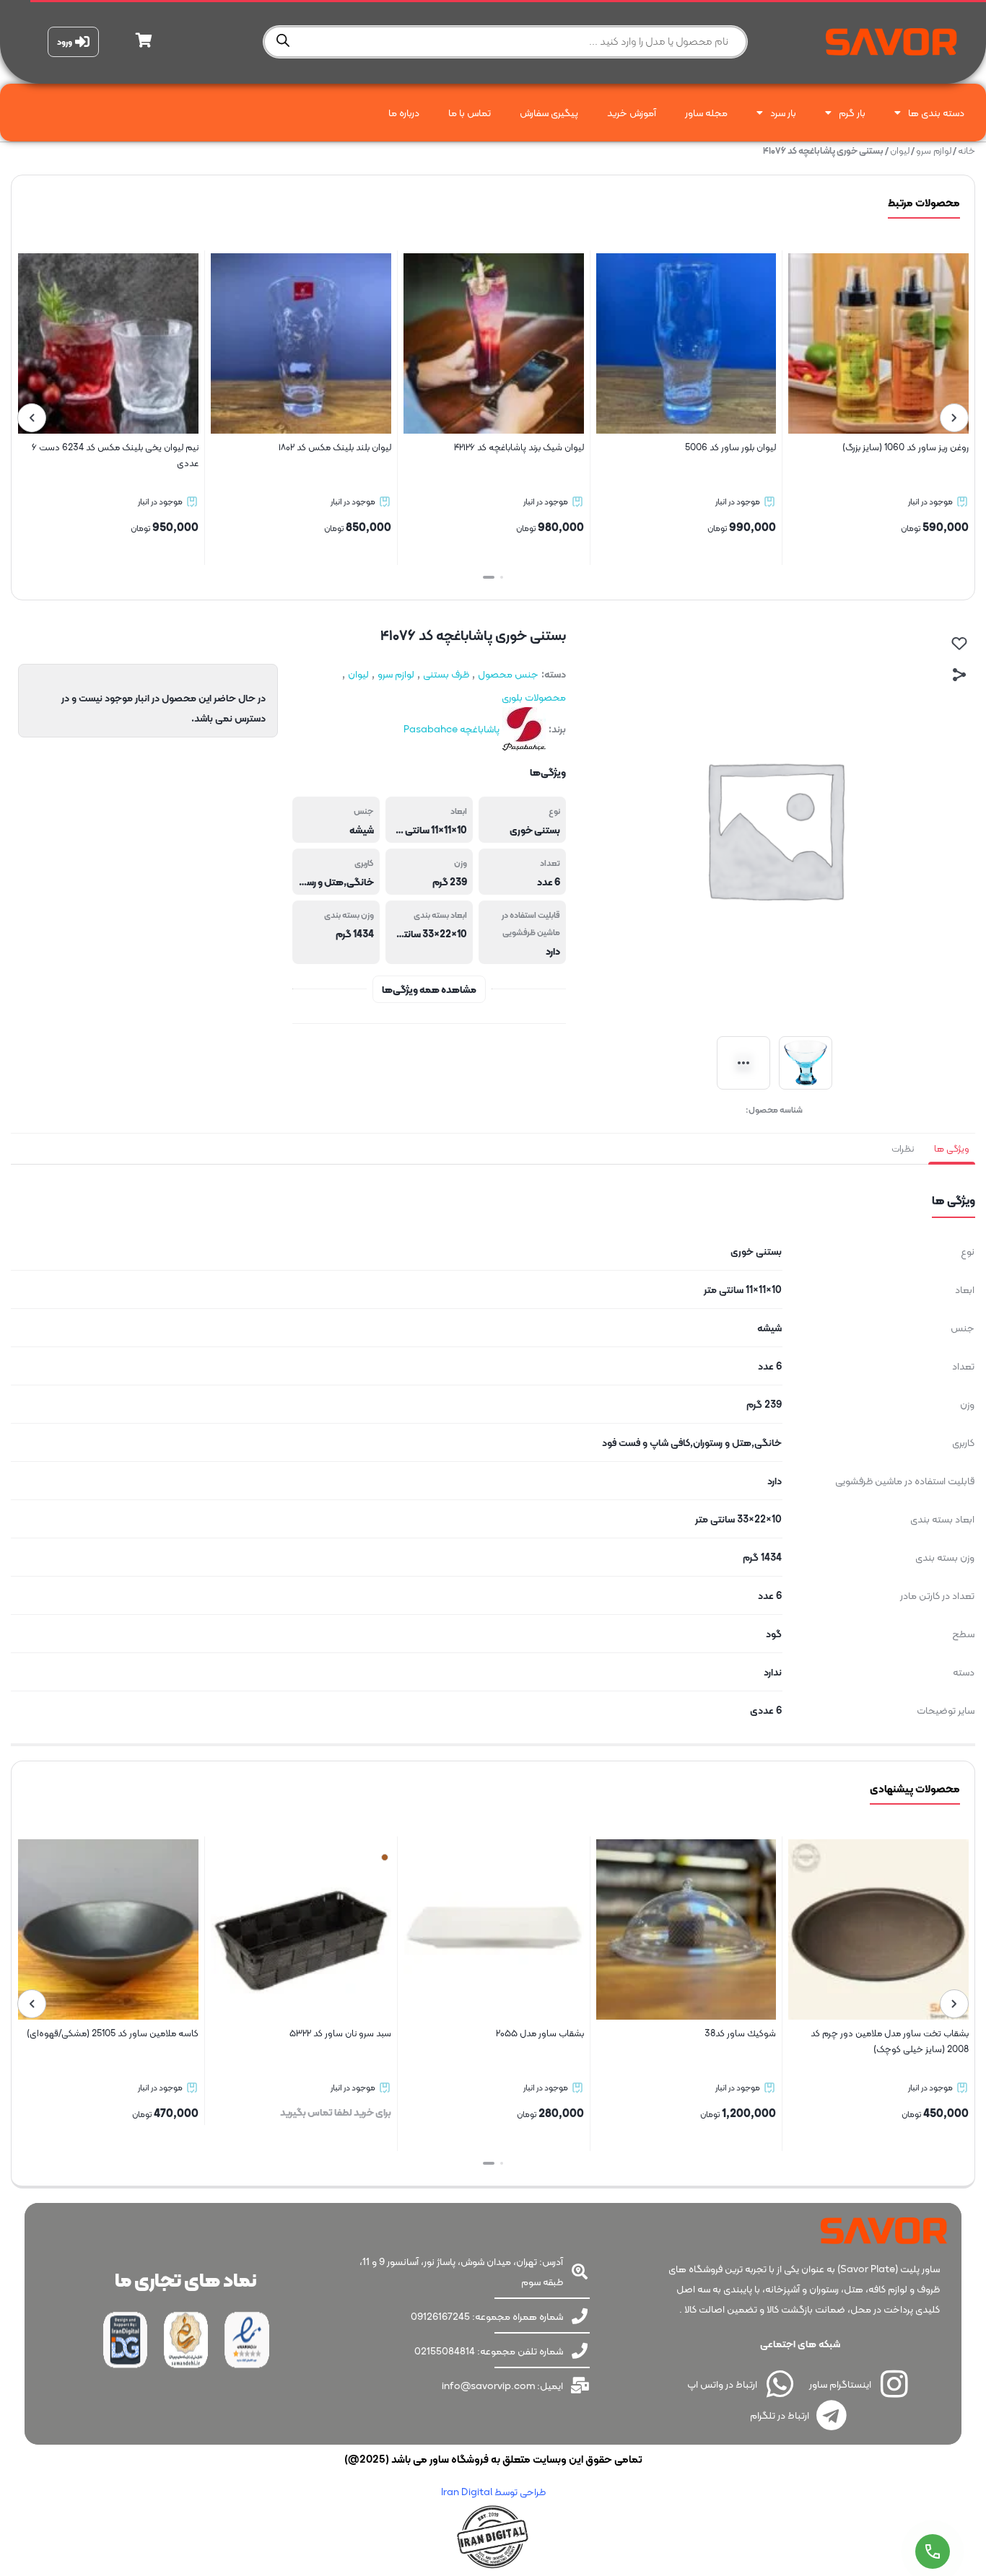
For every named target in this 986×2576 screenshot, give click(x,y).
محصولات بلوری (534, 697)
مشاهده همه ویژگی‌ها (429, 989)
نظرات (903, 1148)
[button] (497, 577)
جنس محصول (508, 674)
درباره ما (404, 113)
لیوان (900, 150)
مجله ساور (706, 113)
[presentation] (954, 418)
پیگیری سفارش (549, 113)
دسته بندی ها (936, 113)
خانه (967, 150)
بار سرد (783, 113)
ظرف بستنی (446, 674)
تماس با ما (470, 113)
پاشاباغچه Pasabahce (451, 729)
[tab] (952, 1149)
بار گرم (852, 113)
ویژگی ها (952, 1148)
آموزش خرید (632, 113)
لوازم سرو (934, 150)
